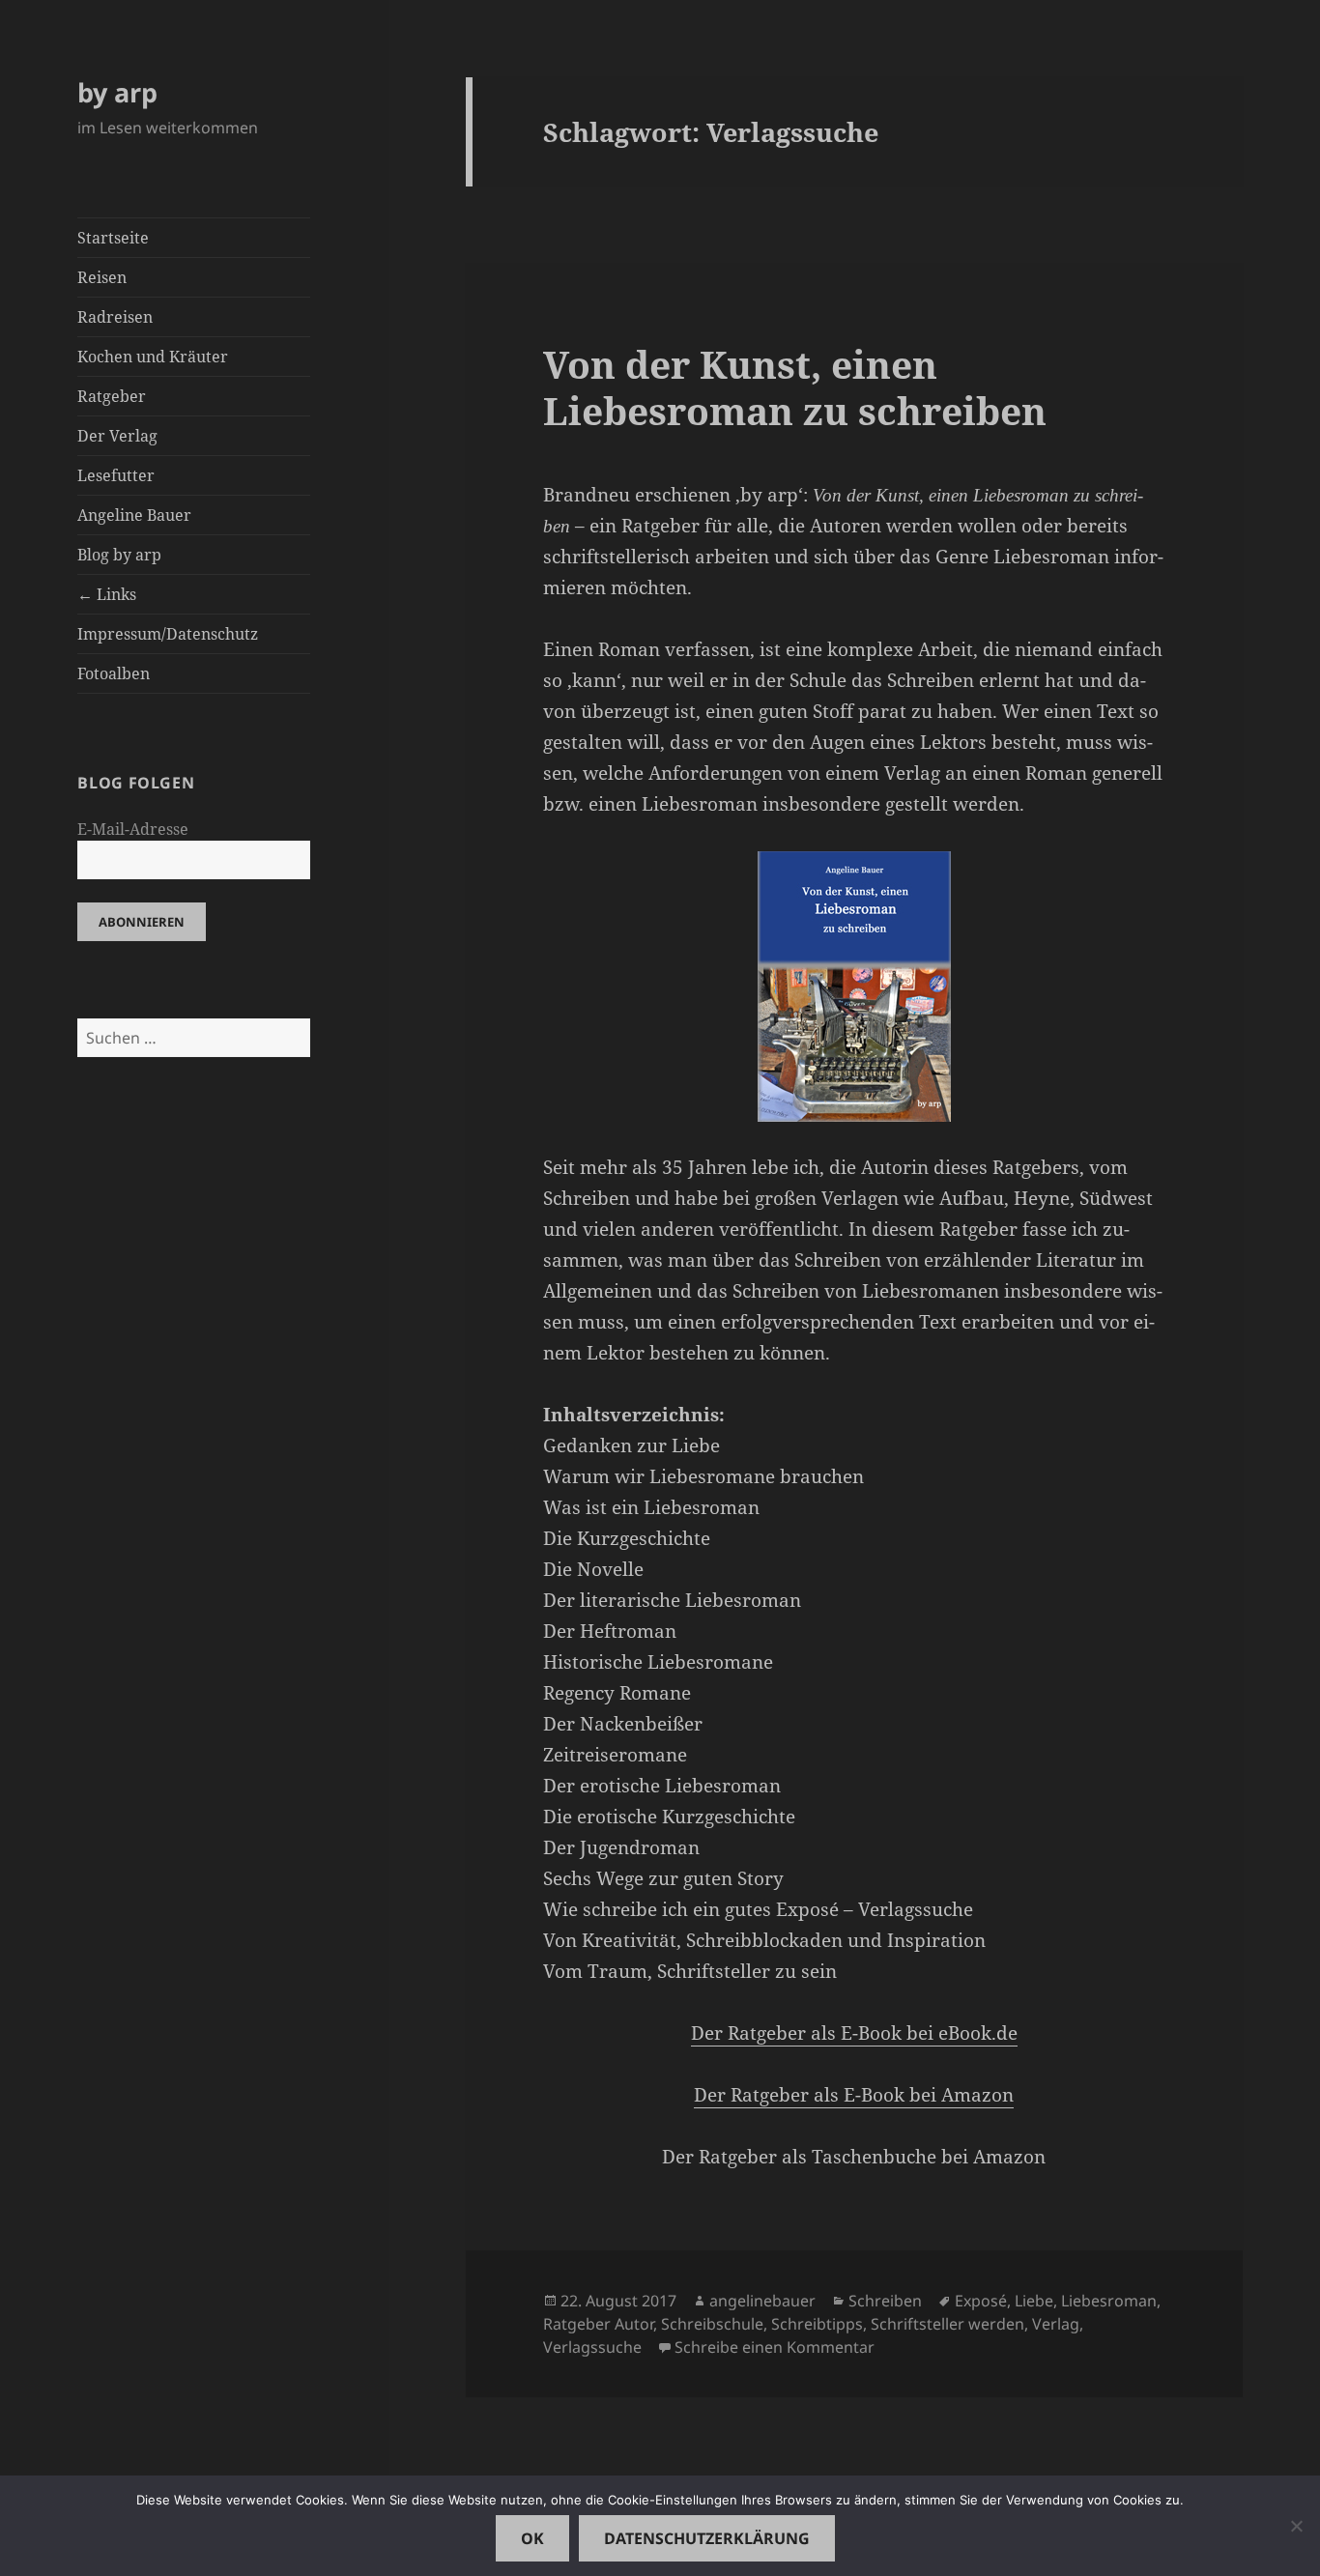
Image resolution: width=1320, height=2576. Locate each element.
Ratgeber (112, 396)
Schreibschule (712, 2324)
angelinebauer (762, 2301)
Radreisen (115, 317)
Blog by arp (119, 555)
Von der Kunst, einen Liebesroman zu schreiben (795, 387)
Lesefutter (116, 475)
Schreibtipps (817, 2324)
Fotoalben (114, 673)
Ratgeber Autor (598, 2324)
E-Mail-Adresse (133, 829)
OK (532, 2538)
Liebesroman (1109, 2301)
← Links (107, 594)
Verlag (1056, 2324)
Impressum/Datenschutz (168, 634)
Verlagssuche (592, 2347)
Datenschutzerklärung (707, 2538)
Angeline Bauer (134, 515)
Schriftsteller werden (947, 2324)
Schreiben (885, 2301)
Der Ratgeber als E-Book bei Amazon (854, 2095)
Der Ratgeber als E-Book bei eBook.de (854, 2033)
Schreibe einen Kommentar (775, 2347)
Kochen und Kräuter (153, 357)
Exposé (981, 2301)
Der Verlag (117, 436)
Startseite (113, 238)
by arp (117, 92)
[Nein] (1296, 2526)
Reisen (102, 277)
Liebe (1034, 2301)
